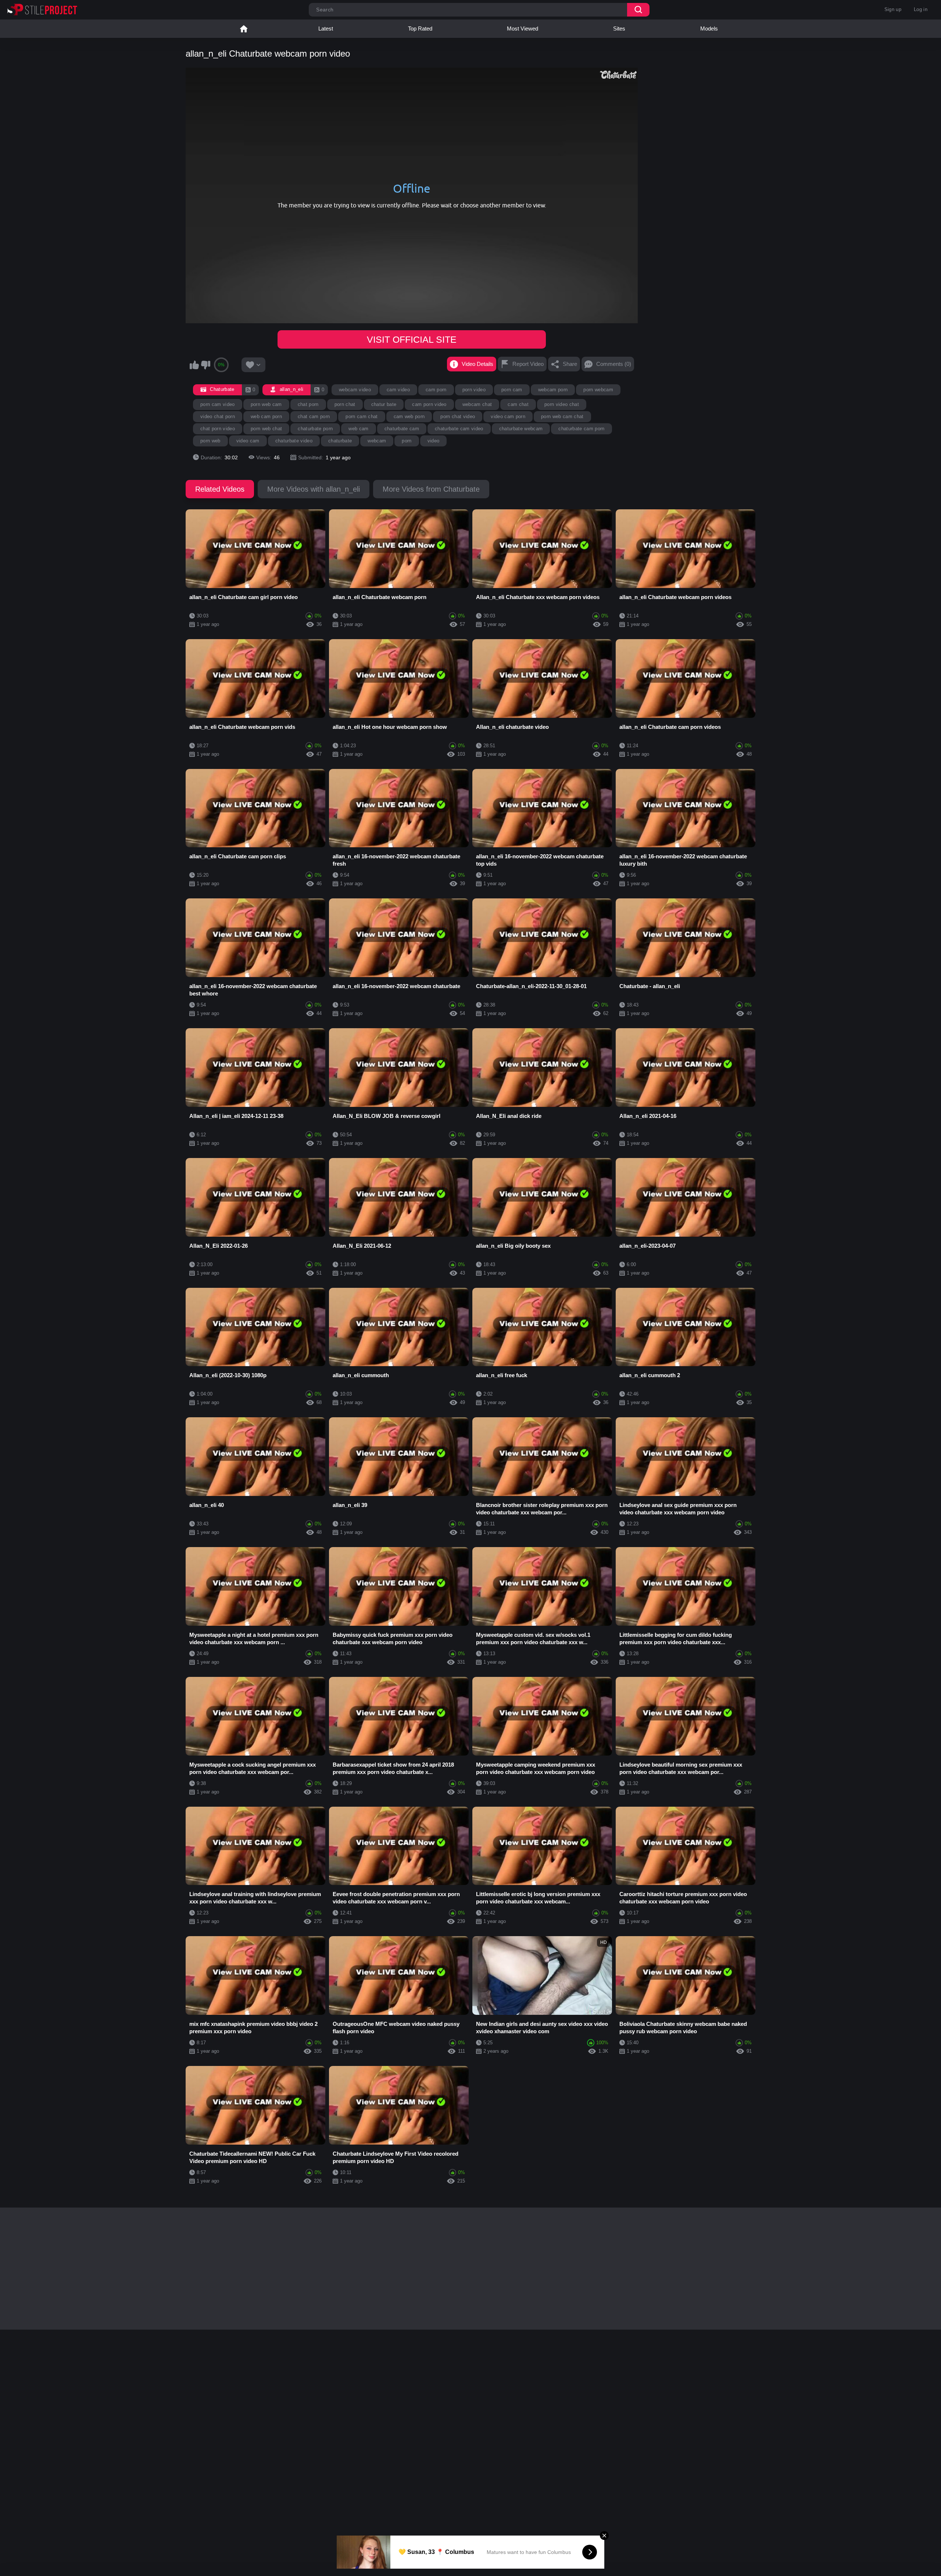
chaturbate (340, 441)
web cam (358, 429)
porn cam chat (362, 416)
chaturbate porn (315, 429)
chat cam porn (314, 416)
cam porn (436, 390)
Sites (619, 28)
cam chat (518, 404)
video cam (248, 441)
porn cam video (218, 404)
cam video (398, 390)
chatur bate (384, 404)
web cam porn (266, 416)
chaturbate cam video (459, 429)
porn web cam (266, 404)
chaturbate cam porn (581, 429)
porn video (474, 390)
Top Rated (420, 28)
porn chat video (458, 416)
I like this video (194, 365)
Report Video (528, 364)
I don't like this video (205, 365)
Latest (326, 28)
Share (570, 364)
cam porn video (429, 404)
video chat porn (218, 416)
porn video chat (562, 404)
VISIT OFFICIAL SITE (412, 339)
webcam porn (553, 390)
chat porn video (218, 429)
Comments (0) (614, 364)
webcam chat (477, 404)
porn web (210, 441)
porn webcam (598, 390)
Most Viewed (523, 28)
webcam (377, 441)
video (434, 441)
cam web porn (409, 416)
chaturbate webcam (521, 429)
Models (709, 28)
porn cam (512, 390)
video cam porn (508, 416)
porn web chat (266, 429)
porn (407, 441)
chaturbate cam (402, 429)
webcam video (355, 390)
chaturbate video (294, 441)
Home (244, 29)
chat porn (308, 404)
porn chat (345, 404)
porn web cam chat (562, 416)
